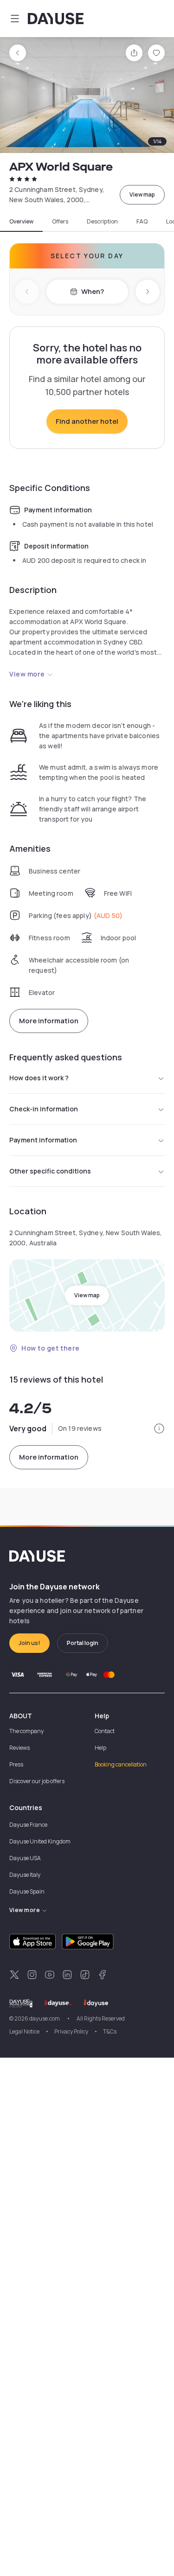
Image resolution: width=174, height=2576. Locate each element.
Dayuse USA (25, 1858)
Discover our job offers (37, 1781)
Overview (21, 222)
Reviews (19, 1748)
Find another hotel (87, 421)
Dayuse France (28, 1825)
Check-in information (44, 1109)
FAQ (142, 222)
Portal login (83, 1643)
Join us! (29, 1643)
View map (142, 194)
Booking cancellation (121, 1764)
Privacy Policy (71, 2031)
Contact (105, 1731)
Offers (60, 222)
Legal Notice (24, 2031)
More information (49, 1021)
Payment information (43, 1140)
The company (26, 1731)
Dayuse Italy (25, 1875)
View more (27, 674)
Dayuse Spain (27, 1891)
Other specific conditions (50, 1171)
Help (100, 1748)
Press (16, 1764)
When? (93, 291)
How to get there (51, 1348)
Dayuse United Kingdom (40, 1841)
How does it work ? (39, 1078)
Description (102, 222)
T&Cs (110, 2031)
